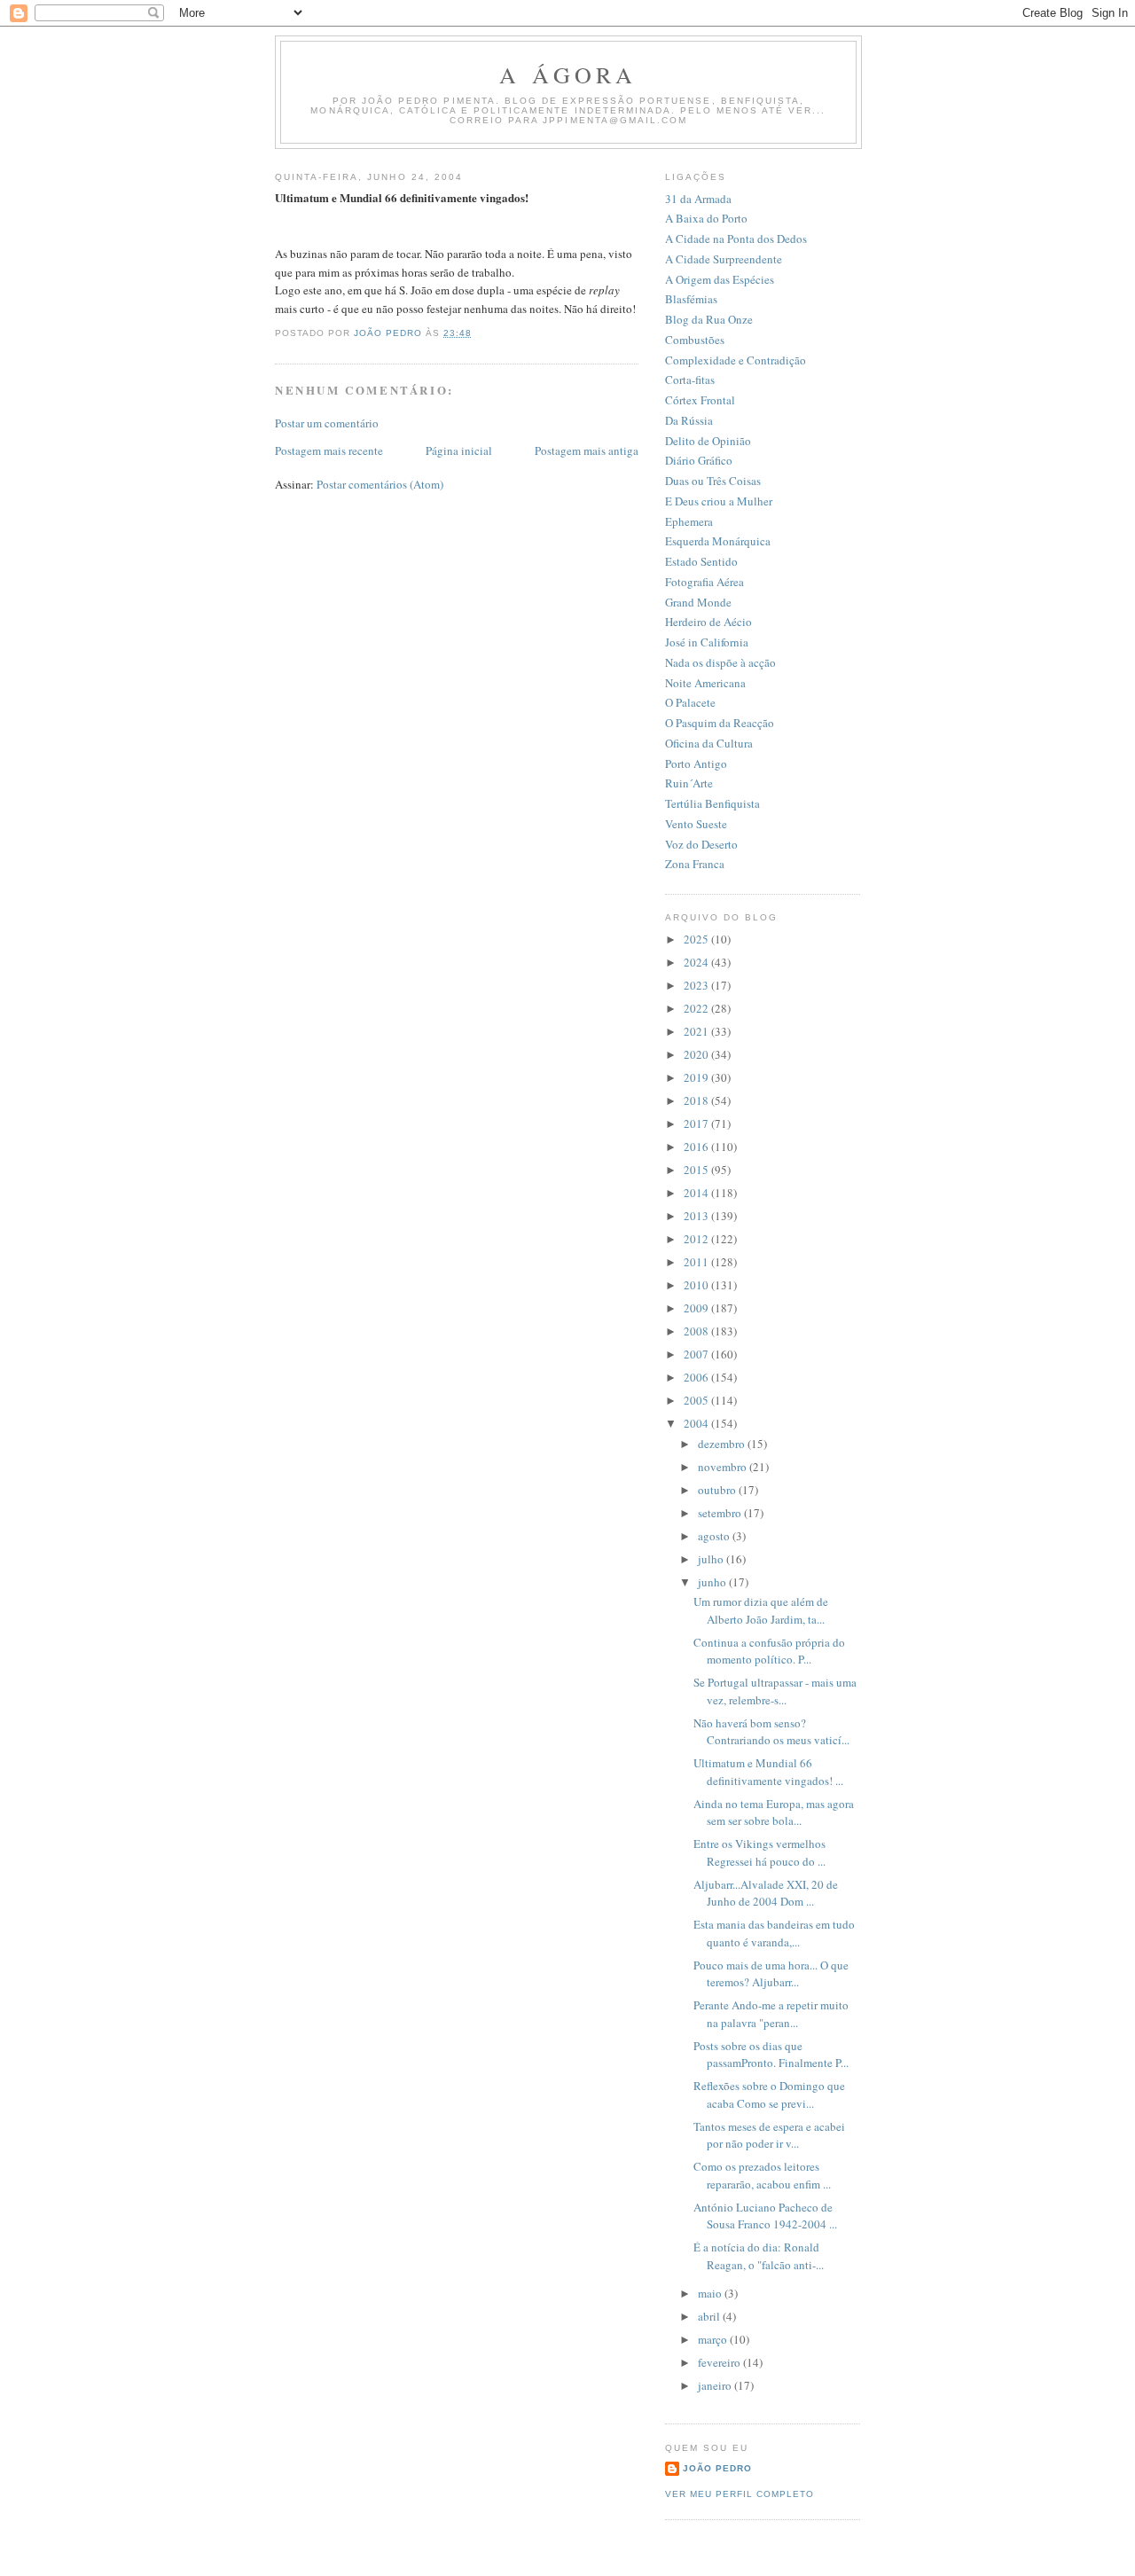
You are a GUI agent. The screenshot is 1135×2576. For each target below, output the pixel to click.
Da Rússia (689, 420)
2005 (697, 1400)
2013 (697, 1216)
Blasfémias (691, 299)
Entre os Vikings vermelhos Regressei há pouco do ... (759, 1852)
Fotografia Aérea (704, 582)
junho (713, 1582)
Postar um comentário (327, 423)
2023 (697, 985)
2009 (697, 1308)
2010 (697, 1285)
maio (711, 2293)
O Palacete (690, 702)
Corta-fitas (690, 380)
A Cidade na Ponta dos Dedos (736, 239)
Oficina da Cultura (709, 743)
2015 (697, 1170)
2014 (697, 1193)
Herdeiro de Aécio (708, 622)
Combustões (695, 340)
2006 (697, 1377)
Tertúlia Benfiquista (712, 803)
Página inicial (459, 450)
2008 (697, 1331)
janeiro (716, 2385)
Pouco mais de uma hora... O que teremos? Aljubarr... (771, 1974)
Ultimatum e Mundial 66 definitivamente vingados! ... (768, 1772)
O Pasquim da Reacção (720, 723)
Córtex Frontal (700, 400)
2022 (697, 1008)
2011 (697, 1262)
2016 (697, 1147)
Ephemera (689, 521)
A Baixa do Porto (706, 218)
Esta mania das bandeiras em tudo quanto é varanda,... (774, 1933)
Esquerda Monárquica (718, 541)
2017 (697, 1124)
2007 (697, 1354)
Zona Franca (695, 864)
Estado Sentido (701, 561)
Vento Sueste (696, 824)
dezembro (723, 1444)
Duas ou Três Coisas (713, 481)
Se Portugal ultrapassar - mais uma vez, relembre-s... (775, 1691)
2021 (697, 1031)
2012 (697, 1239)
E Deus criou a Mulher (719, 501)
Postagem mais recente (329, 450)
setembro (721, 1513)
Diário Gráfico (699, 460)
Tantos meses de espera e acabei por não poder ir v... (769, 2135)
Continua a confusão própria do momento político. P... (769, 1651)
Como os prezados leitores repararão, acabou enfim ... (762, 2175)
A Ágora (568, 74)
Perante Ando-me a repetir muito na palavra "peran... (771, 2014)
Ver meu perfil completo (740, 2494)
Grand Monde (698, 602)
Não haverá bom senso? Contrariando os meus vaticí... (771, 1732)
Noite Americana (705, 683)
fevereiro (720, 2362)
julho (712, 1559)
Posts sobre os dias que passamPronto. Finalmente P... (771, 2055)
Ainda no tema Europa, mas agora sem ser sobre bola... (774, 1813)
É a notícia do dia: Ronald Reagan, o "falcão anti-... (759, 2256)
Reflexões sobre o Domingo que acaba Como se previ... (769, 2094)
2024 (697, 962)
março (714, 2339)
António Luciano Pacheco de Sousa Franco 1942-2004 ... (765, 2216)
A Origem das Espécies (720, 279)
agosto (715, 1536)
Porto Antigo (696, 763)
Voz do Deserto (701, 844)
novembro (724, 1467)
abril (710, 2316)
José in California (707, 642)
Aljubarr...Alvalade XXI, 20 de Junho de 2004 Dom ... (766, 1893)
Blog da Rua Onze (709, 319)
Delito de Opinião (708, 441)
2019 (697, 1077)
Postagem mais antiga (587, 450)
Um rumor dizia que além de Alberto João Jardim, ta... (761, 1610)
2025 (697, 939)
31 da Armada (698, 199)
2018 (697, 1100)
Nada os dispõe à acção (720, 662)
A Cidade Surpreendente (724, 259)
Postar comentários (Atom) (380, 484)
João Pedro (717, 2468)
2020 (697, 1054)
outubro (718, 1490)
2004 (697, 1423)
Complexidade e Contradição (736, 360)
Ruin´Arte (689, 783)
